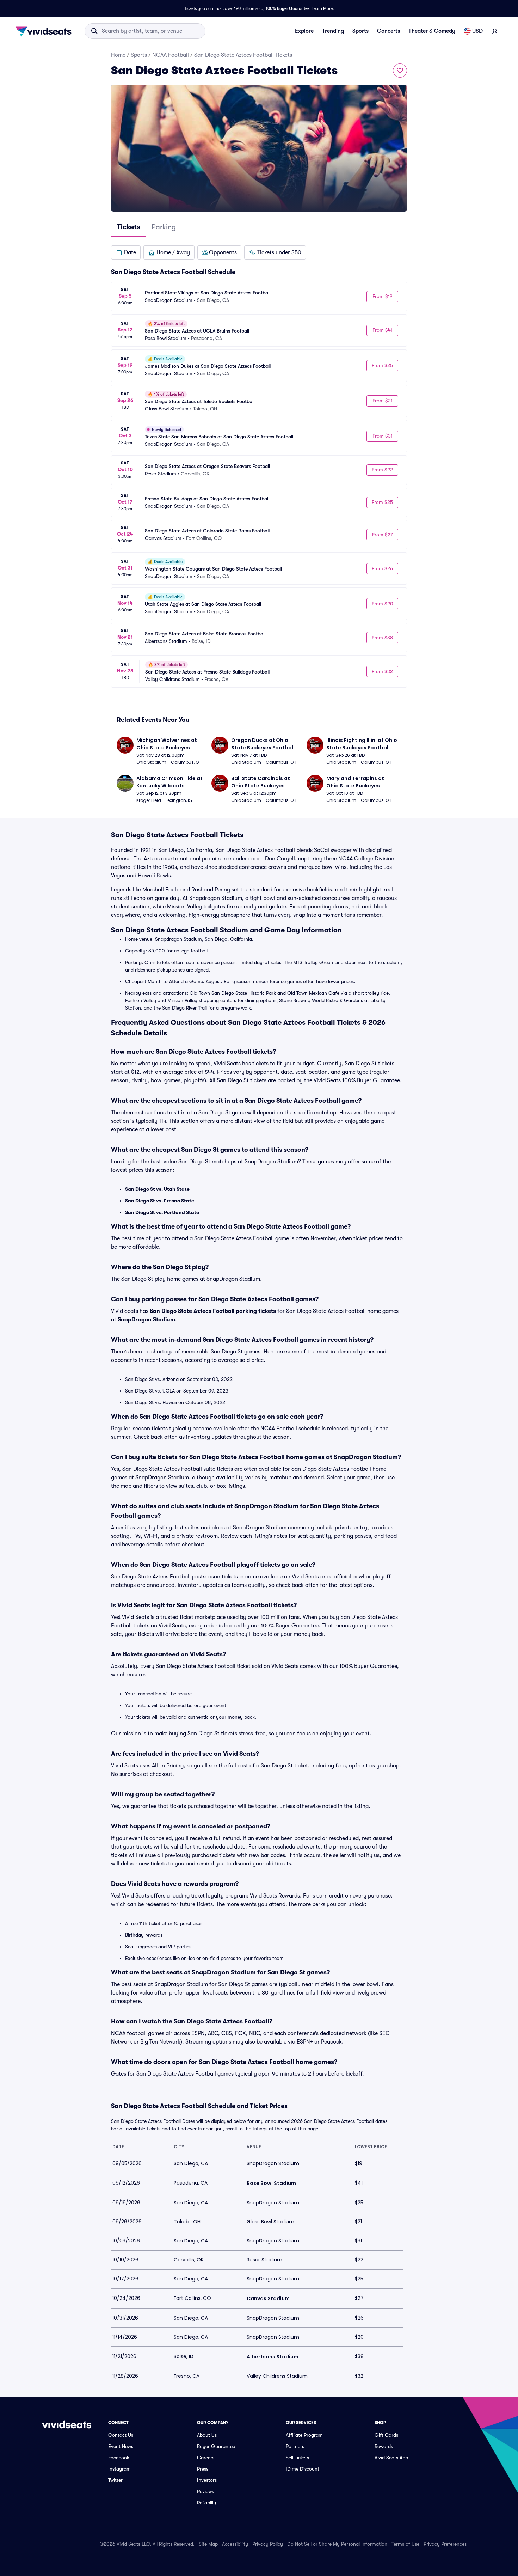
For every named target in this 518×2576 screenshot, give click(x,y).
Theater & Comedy (432, 31)
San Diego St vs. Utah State (157, 1189)
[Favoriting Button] (400, 71)
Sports (360, 31)
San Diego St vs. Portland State (162, 1212)
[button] (126, 252)
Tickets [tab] (128, 227)
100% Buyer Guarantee (288, 8)
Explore (304, 31)
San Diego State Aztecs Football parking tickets (213, 1311)
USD (477, 31)
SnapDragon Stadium (146, 1320)
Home (118, 55)
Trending (333, 31)
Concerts (388, 31)
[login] (495, 31)
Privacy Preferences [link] (445, 2544)
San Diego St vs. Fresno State (160, 1201)
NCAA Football (171, 55)
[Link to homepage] (45, 31)
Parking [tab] (164, 227)
